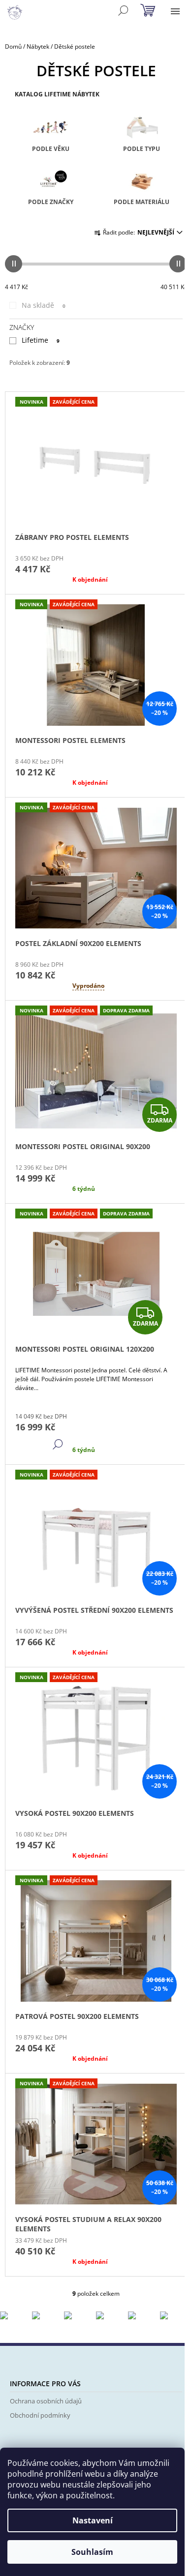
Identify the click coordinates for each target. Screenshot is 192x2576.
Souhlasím (92, 2552)
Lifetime (41, 340)
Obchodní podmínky (40, 2415)
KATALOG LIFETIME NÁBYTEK (57, 94)
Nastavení (93, 2520)
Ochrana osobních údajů (46, 2401)
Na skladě (44, 305)
